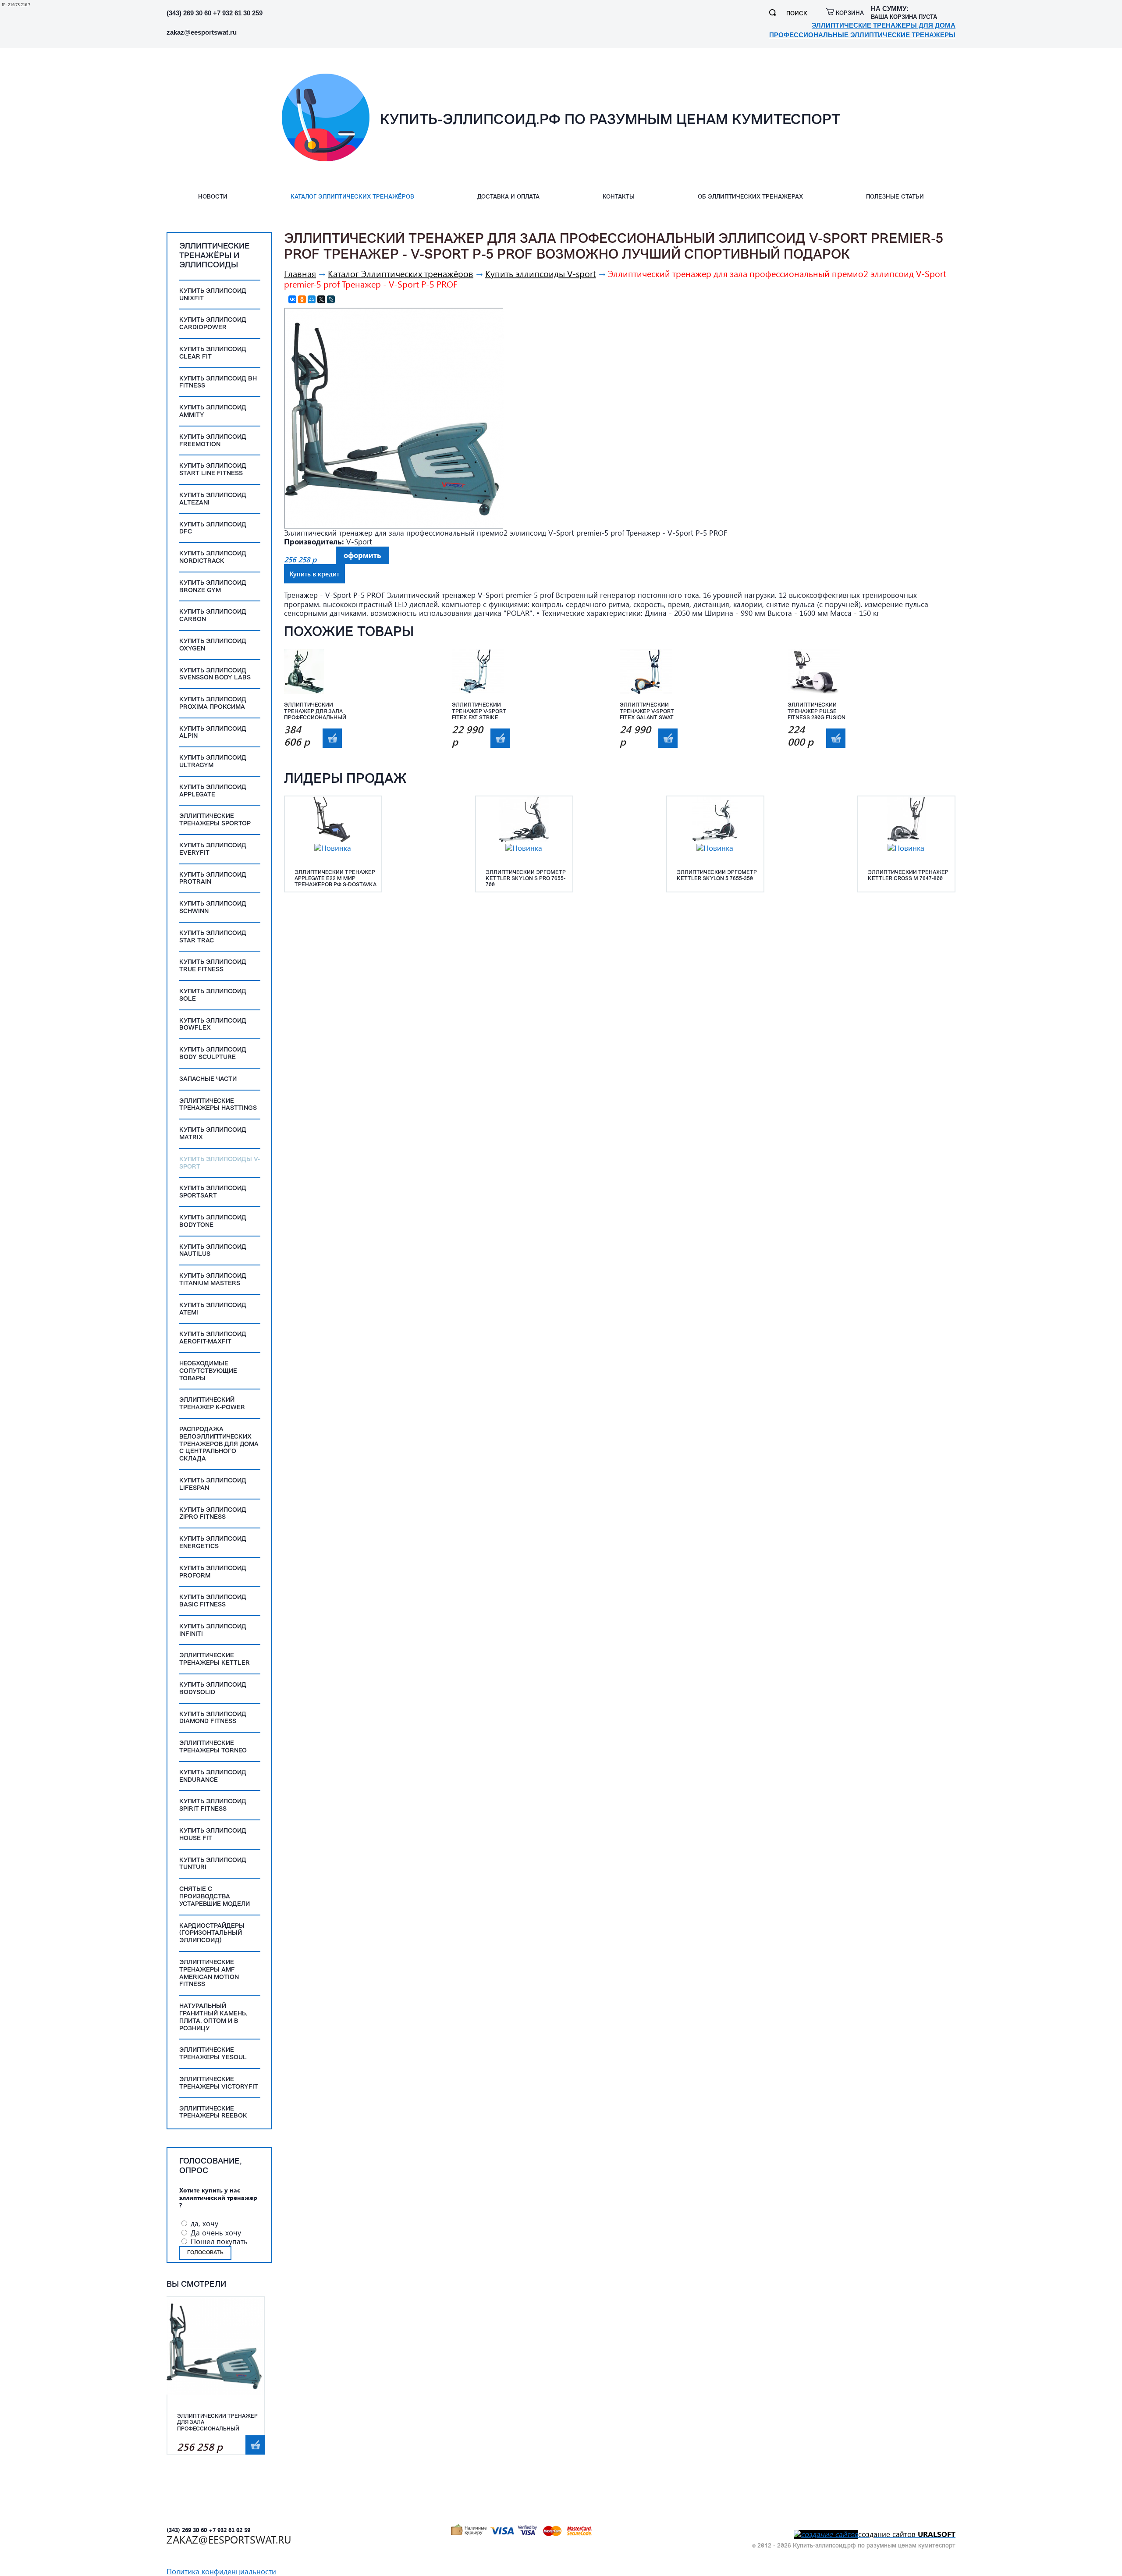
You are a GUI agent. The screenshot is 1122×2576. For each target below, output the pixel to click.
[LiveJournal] (331, 299)
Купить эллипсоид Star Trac (213, 937)
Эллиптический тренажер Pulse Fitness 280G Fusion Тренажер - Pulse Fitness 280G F (817, 712)
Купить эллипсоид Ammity (213, 412)
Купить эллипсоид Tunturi (213, 1864)
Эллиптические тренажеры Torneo (213, 1747)
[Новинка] (333, 848)
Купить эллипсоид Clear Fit (213, 353)
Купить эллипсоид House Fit (213, 1835)
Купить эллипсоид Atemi (213, 1309)
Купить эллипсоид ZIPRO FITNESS (213, 1514)
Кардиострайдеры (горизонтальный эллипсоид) (212, 1934)
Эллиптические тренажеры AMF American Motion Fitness (209, 1974)
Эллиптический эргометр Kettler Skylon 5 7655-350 (717, 876)
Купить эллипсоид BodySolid (213, 1689)
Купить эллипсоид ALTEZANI (213, 499)
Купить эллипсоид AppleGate (213, 791)
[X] (321, 299)
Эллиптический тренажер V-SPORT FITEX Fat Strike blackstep (479, 712)
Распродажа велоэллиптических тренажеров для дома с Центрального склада (219, 1444)
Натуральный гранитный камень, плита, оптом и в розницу (213, 2017)
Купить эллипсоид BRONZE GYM (213, 587)
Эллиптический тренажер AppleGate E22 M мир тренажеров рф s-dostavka (336, 879)
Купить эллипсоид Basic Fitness (213, 1601)
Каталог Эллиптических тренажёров (352, 197)
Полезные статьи (895, 197)
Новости (213, 197)
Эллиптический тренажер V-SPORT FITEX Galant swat (647, 712)
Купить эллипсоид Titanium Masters (213, 1280)
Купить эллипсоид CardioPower (213, 324)
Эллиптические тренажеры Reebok (213, 2113)
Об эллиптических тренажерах (750, 197)
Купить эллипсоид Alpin (213, 733)
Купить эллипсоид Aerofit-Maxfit (213, 1338)
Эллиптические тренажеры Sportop (215, 820)
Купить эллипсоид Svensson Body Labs (215, 675)
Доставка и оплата (508, 197)
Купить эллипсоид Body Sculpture (213, 1054)
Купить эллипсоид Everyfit (213, 849)
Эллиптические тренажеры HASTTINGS (218, 1105)
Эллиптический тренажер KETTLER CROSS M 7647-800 (908, 876)
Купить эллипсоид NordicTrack (213, 558)
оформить (255, 2445)
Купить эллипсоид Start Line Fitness (213, 470)
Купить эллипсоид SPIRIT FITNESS (213, 1805)
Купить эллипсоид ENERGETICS (213, 1543)
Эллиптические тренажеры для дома (884, 25)
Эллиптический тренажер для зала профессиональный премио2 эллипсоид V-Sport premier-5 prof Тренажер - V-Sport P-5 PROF (218, 2423)
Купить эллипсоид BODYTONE (213, 1222)
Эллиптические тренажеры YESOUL (213, 2054)
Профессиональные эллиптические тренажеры (862, 35)
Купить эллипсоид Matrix (213, 1134)
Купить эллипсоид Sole (213, 995)
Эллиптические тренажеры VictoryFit (219, 2083)
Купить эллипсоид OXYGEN (213, 645)
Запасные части (208, 1079)
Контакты (619, 197)
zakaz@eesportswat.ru (202, 32)
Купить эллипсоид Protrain (213, 879)
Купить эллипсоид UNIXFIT (213, 295)
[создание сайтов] (826, 2534)
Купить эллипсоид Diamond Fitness (213, 1718)
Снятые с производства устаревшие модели (215, 1897)
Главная (300, 273)
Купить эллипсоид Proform (213, 1572)
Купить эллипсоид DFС (213, 529)
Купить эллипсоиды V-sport (220, 1163)
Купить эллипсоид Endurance (213, 1777)
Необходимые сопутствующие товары (208, 1371)
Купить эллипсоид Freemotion (213, 441)
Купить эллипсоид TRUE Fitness (213, 966)
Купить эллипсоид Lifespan (213, 1485)
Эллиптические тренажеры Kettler (215, 1659)
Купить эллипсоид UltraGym (213, 762)
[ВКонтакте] (292, 299)
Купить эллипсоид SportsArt (213, 1192)
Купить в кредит (314, 574)
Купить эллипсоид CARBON (213, 616)
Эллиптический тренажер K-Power (212, 1404)
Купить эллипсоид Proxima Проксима (213, 704)
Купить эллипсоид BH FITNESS (218, 383)
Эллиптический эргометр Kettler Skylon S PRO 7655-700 (526, 879)
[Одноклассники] (302, 299)
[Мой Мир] (312, 299)
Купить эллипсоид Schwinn (213, 908)
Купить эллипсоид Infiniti (213, 1631)
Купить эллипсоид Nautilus (213, 1251)
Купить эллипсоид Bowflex (213, 1025)
